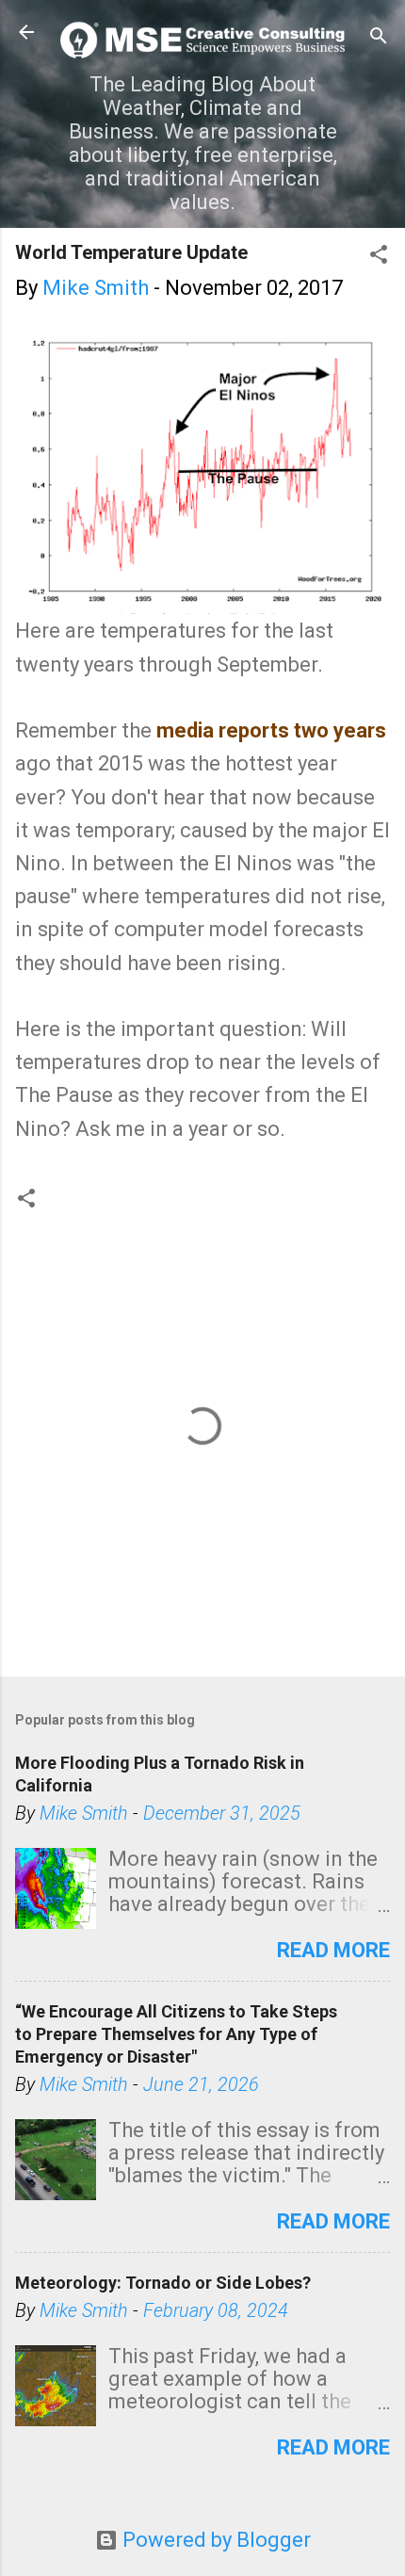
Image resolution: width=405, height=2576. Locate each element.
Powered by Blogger (214, 2540)
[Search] (379, 38)
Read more (333, 1950)
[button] (379, 257)
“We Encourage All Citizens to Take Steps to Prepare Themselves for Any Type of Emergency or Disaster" (176, 2034)
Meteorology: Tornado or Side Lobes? (163, 2283)
